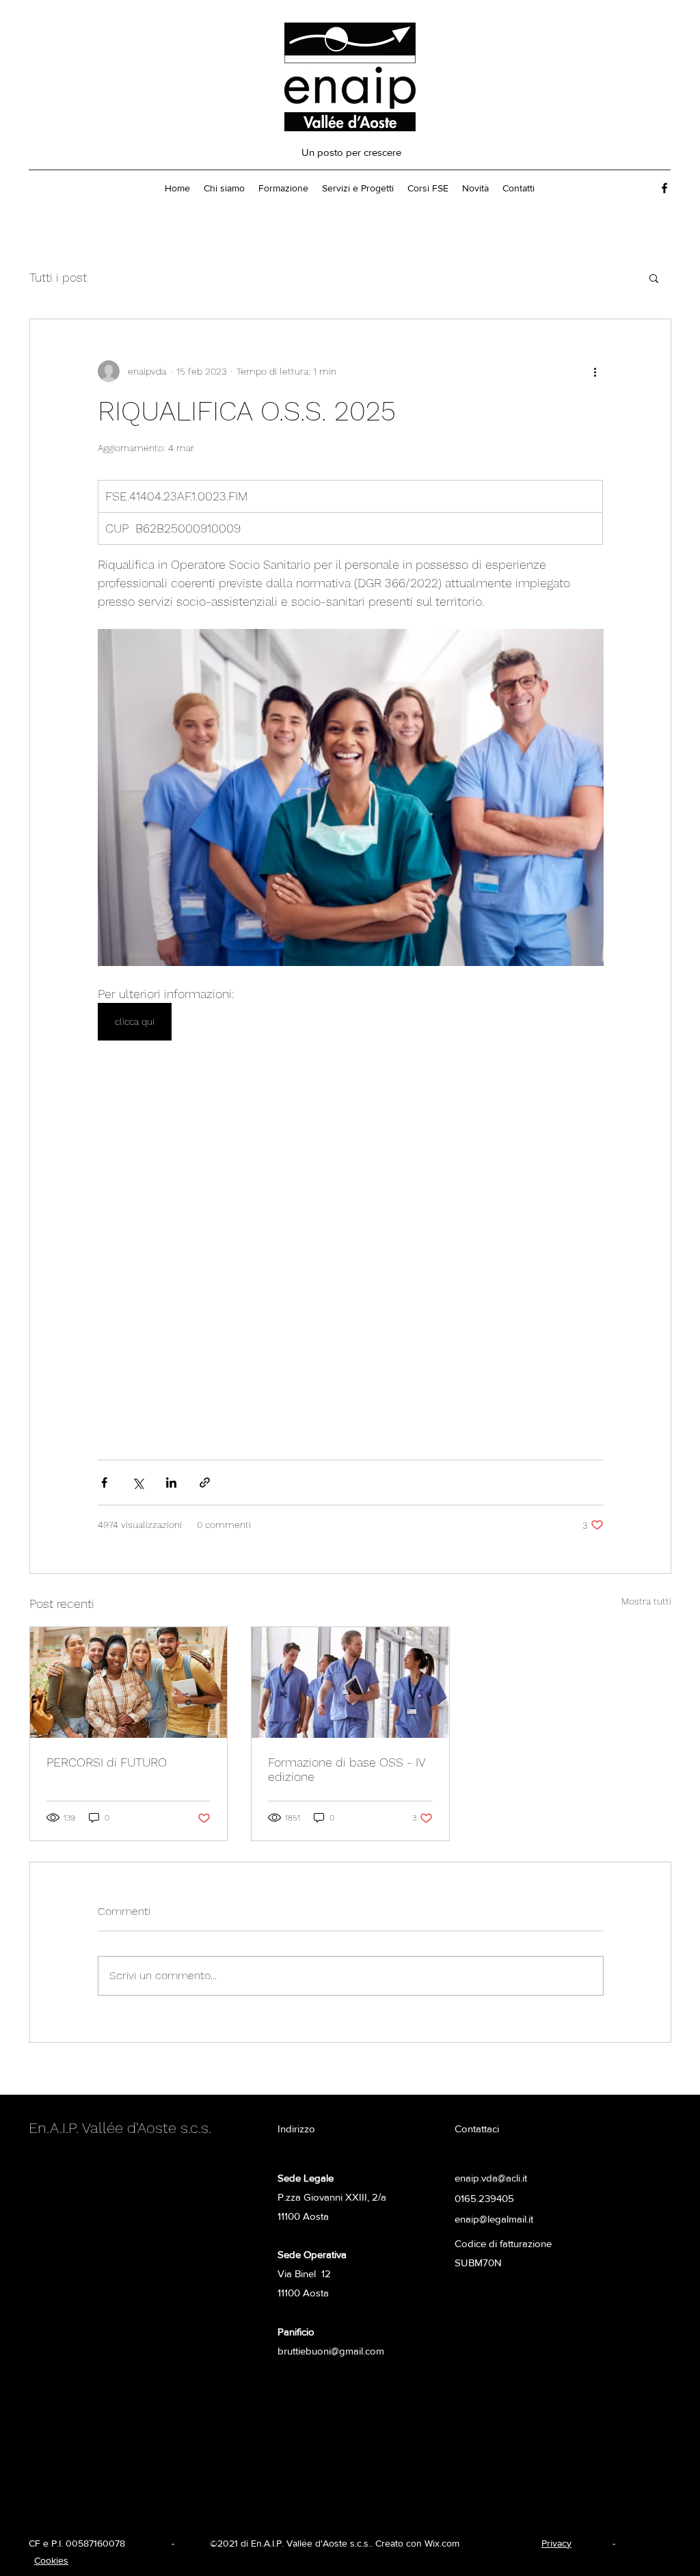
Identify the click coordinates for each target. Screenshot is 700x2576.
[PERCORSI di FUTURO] (129, 1682)
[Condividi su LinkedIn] (171, 1482)
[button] (654, 278)
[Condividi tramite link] (205, 1482)
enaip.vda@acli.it (491, 2178)
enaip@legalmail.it (494, 2219)
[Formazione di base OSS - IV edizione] (350, 1682)
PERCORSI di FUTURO (107, 1762)
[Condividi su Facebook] (104, 1482)
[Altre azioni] (595, 371)
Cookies (51, 2560)
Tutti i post (58, 277)
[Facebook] (664, 188)
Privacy (556, 2543)
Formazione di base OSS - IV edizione (347, 1769)
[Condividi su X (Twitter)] (138, 1482)
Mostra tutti (646, 1601)
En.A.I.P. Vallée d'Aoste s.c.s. (120, 2128)
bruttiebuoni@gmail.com (331, 2351)
